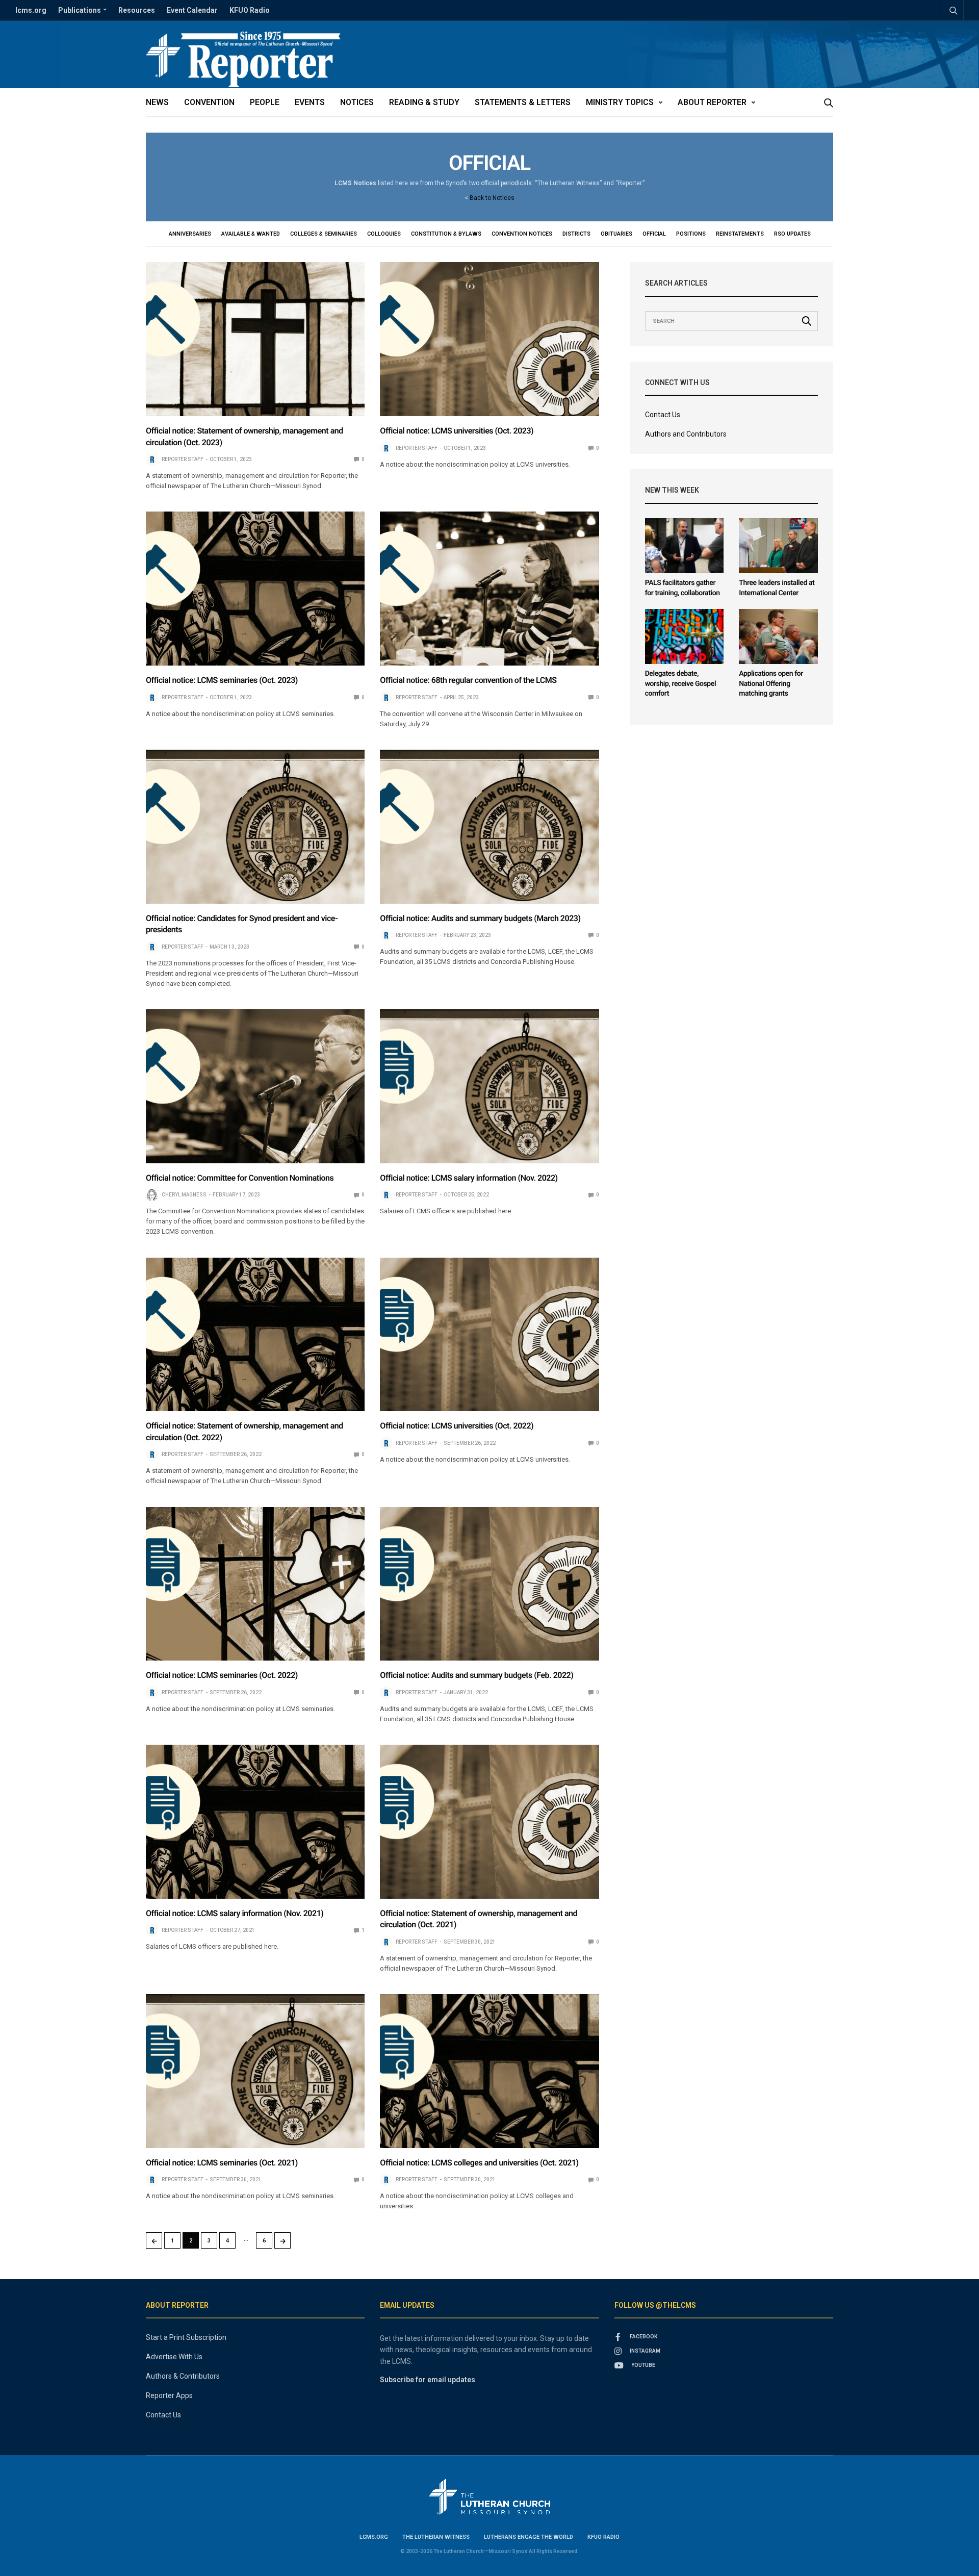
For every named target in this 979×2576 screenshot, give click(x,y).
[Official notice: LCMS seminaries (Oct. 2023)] (255, 589)
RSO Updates (792, 234)
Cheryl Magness (184, 1195)
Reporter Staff (183, 459)
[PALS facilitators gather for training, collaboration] (685, 546)
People (265, 102)
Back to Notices (492, 198)
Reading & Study (424, 102)
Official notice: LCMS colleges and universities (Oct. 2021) (479, 2163)
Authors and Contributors (686, 434)
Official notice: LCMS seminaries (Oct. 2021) (222, 2163)
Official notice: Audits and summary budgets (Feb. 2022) (476, 1675)
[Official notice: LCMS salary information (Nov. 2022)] (489, 1086)
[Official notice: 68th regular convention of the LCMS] (489, 589)
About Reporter (712, 102)
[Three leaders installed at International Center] (778, 546)
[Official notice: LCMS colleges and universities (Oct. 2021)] (489, 2071)
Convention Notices (522, 234)
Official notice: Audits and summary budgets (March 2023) (480, 918)
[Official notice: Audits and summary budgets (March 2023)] (489, 827)
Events (310, 102)
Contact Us (663, 415)
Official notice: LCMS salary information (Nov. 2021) (235, 1913)
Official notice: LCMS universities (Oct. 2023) (457, 431)
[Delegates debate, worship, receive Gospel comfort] (685, 637)
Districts (576, 234)
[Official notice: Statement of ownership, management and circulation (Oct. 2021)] (489, 1822)
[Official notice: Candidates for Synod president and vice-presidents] (255, 827)
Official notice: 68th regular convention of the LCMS (468, 680)
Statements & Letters (523, 102)
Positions (691, 234)
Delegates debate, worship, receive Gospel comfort (681, 684)
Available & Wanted (251, 234)
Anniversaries (190, 234)
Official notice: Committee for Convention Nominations (240, 1178)
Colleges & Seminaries (324, 234)
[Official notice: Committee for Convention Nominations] (255, 1086)
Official (654, 234)
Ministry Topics (620, 102)
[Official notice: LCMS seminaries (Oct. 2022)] (255, 1584)
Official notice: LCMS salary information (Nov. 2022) (469, 1178)
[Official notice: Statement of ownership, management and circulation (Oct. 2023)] (255, 339)
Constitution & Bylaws (446, 234)
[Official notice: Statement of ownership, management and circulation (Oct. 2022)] (255, 1335)
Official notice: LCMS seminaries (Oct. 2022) (222, 1675)
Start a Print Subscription (186, 2337)
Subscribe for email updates (428, 2380)
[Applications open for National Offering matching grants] (778, 637)
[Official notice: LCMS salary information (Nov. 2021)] (255, 1822)
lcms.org (31, 10)
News (157, 102)
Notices (357, 102)
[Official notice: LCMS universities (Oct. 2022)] (489, 1335)
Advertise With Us (174, 2357)
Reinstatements (740, 234)
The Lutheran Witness (436, 2537)
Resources (137, 10)
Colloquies (384, 234)
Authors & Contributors (183, 2376)
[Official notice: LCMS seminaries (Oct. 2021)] (255, 2071)
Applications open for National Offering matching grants (771, 684)
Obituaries (616, 234)
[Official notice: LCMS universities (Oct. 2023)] (489, 339)
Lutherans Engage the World (529, 2537)
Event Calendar (192, 10)
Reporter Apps (169, 2395)
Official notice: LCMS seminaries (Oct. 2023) (222, 680)
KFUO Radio (250, 10)
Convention (209, 102)
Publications (80, 10)
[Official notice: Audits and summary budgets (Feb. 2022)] (489, 1584)
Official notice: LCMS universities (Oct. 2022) (457, 1426)
